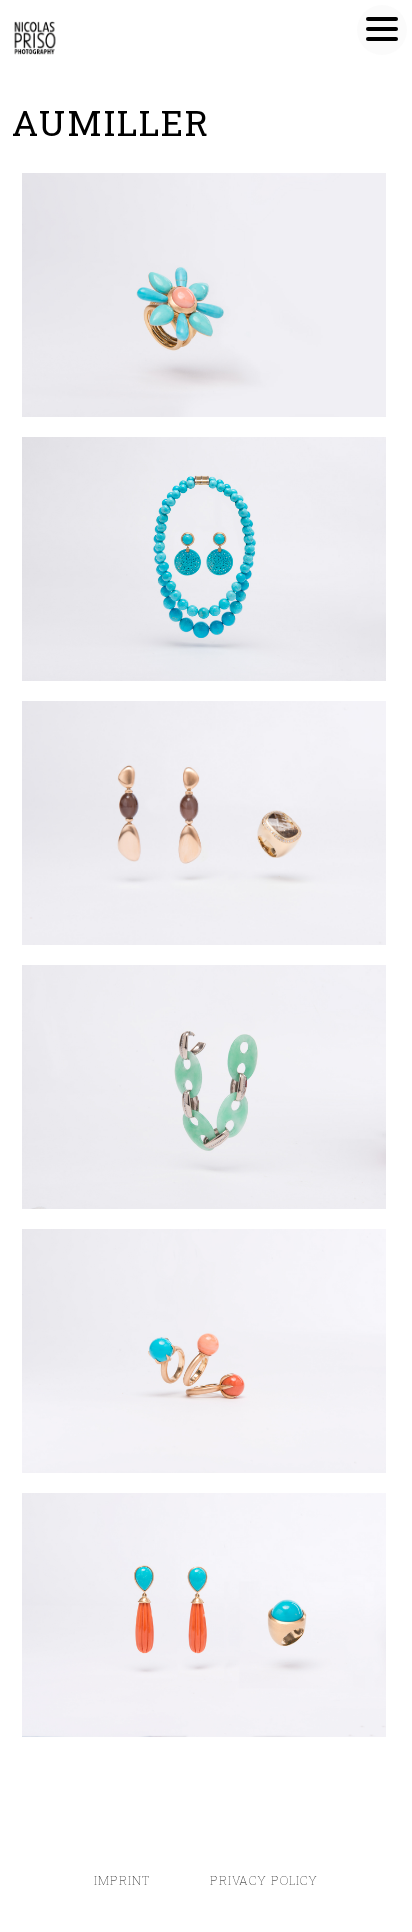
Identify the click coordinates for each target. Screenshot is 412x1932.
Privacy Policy (264, 1880)
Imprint (124, 1880)
